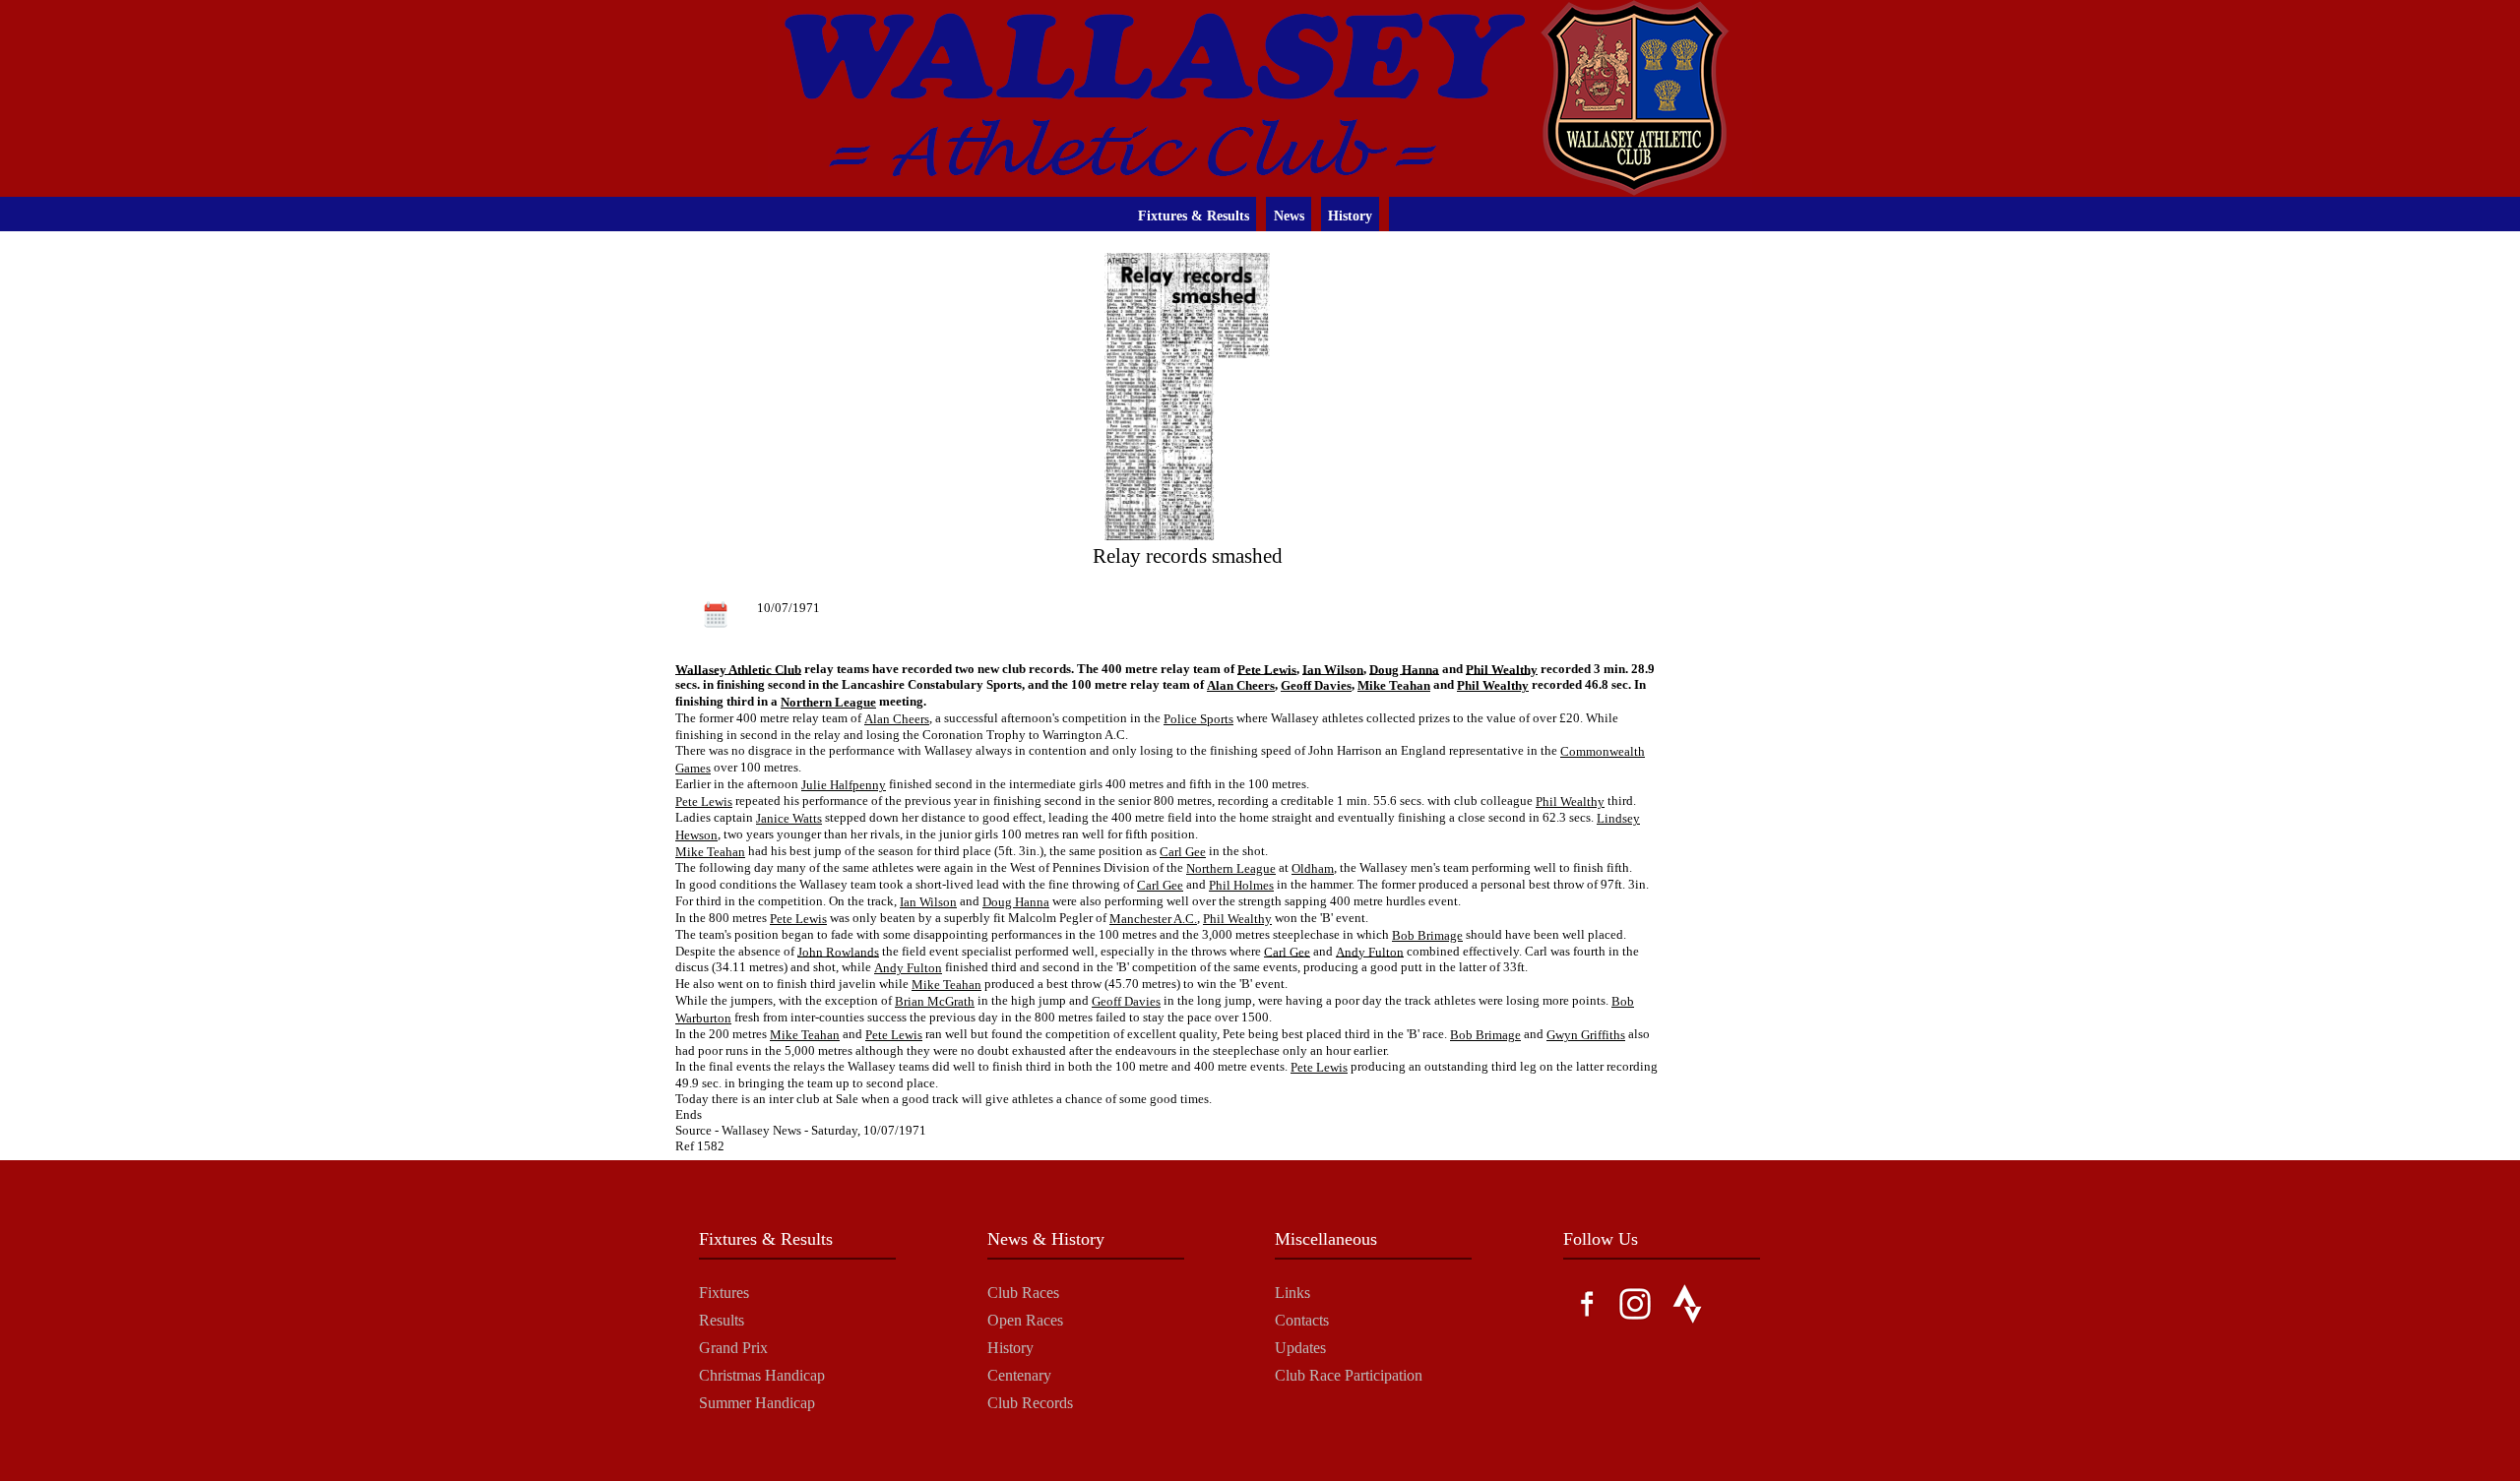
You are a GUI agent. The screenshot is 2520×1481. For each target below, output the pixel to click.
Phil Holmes (1241, 885)
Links (1292, 1293)
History (1350, 216)
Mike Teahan (1394, 685)
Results (722, 1320)
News (1289, 216)
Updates (1300, 1348)
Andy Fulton (1370, 951)
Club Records (1030, 1403)
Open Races (1025, 1320)
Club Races (1023, 1293)
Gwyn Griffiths (1586, 1035)
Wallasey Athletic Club (738, 669)
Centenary (1019, 1375)
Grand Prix (733, 1348)
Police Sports (1198, 719)
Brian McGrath (935, 1001)
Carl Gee (1183, 852)
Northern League (828, 702)
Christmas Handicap (762, 1375)
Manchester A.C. (1153, 919)
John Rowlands (838, 951)
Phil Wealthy (1502, 669)
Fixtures (724, 1293)
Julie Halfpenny (844, 785)
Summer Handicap (757, 1403)
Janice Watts (789, 818)
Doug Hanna (1404, 669)
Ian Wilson (1333, 669)
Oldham (1313, 868)
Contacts (1302, 1320)
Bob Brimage (1427, 935)
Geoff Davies (1316, 685)
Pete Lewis (1267, 669)
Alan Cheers (1241, 685)
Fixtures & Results (1194, 216)
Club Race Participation (1349, 1375)
